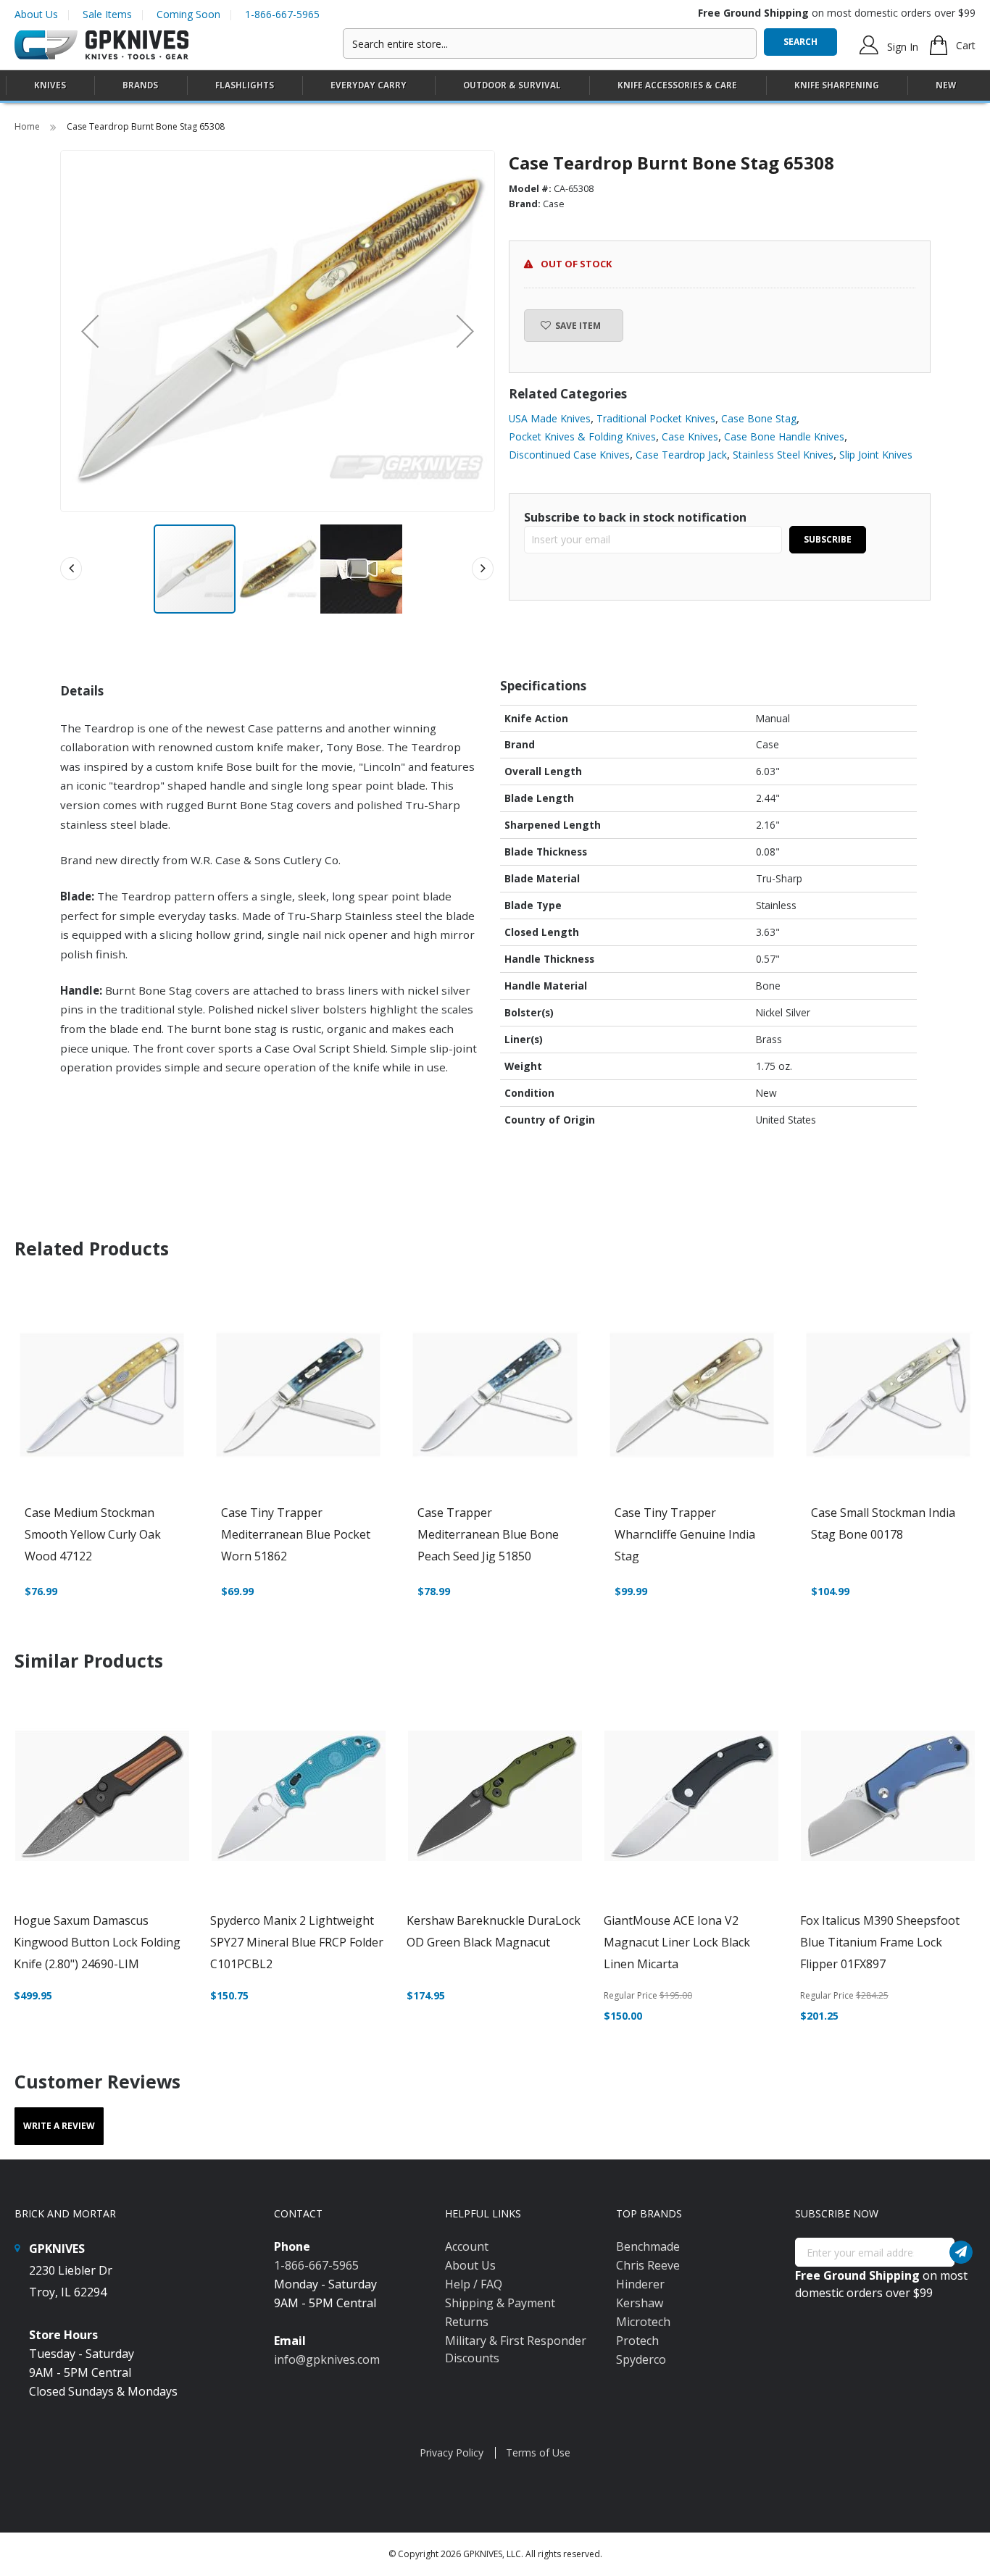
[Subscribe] (961, 2252)
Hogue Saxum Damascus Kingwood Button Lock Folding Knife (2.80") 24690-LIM (97, 1942)
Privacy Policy (452, 2452)
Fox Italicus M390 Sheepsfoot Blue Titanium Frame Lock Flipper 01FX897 (880, 1942)
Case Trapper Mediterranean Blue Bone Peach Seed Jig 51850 (488, 1534)
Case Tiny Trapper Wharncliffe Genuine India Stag (685, 1534)
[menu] (495, 86)
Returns (467, 2322)
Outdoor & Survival (512, 85)
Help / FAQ (474, 2284)
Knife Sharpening (837, 85)
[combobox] (550, 43)
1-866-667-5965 (282, 14)
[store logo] (101, 45)
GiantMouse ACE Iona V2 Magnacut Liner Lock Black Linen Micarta (677, 1942)
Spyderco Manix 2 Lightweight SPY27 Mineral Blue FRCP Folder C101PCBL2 (297, 1942)
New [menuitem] (946, 85)
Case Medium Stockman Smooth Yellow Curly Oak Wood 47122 (93, 1534)
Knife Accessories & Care (677, 85)
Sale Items (107, 14)
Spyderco (641, 2359)
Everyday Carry (369, 85)
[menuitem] (50, 85)
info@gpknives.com (327, 2359)
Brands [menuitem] (140, 85)
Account (467, 2246)
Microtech (643, 2322)
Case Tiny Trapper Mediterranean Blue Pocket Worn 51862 (296, 1534)
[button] (90, 331)
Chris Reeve (648, 2265)
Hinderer (640, 2284)
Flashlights (245, 85)
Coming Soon (188, 14)
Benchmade (648, 2246)
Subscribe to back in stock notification (635, 517)
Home (28, 126)
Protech (637, 2341)
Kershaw (640, 2303)
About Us (36, 14)
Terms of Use (538, 2452)
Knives (50, 85)
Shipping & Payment (500, 2303)
